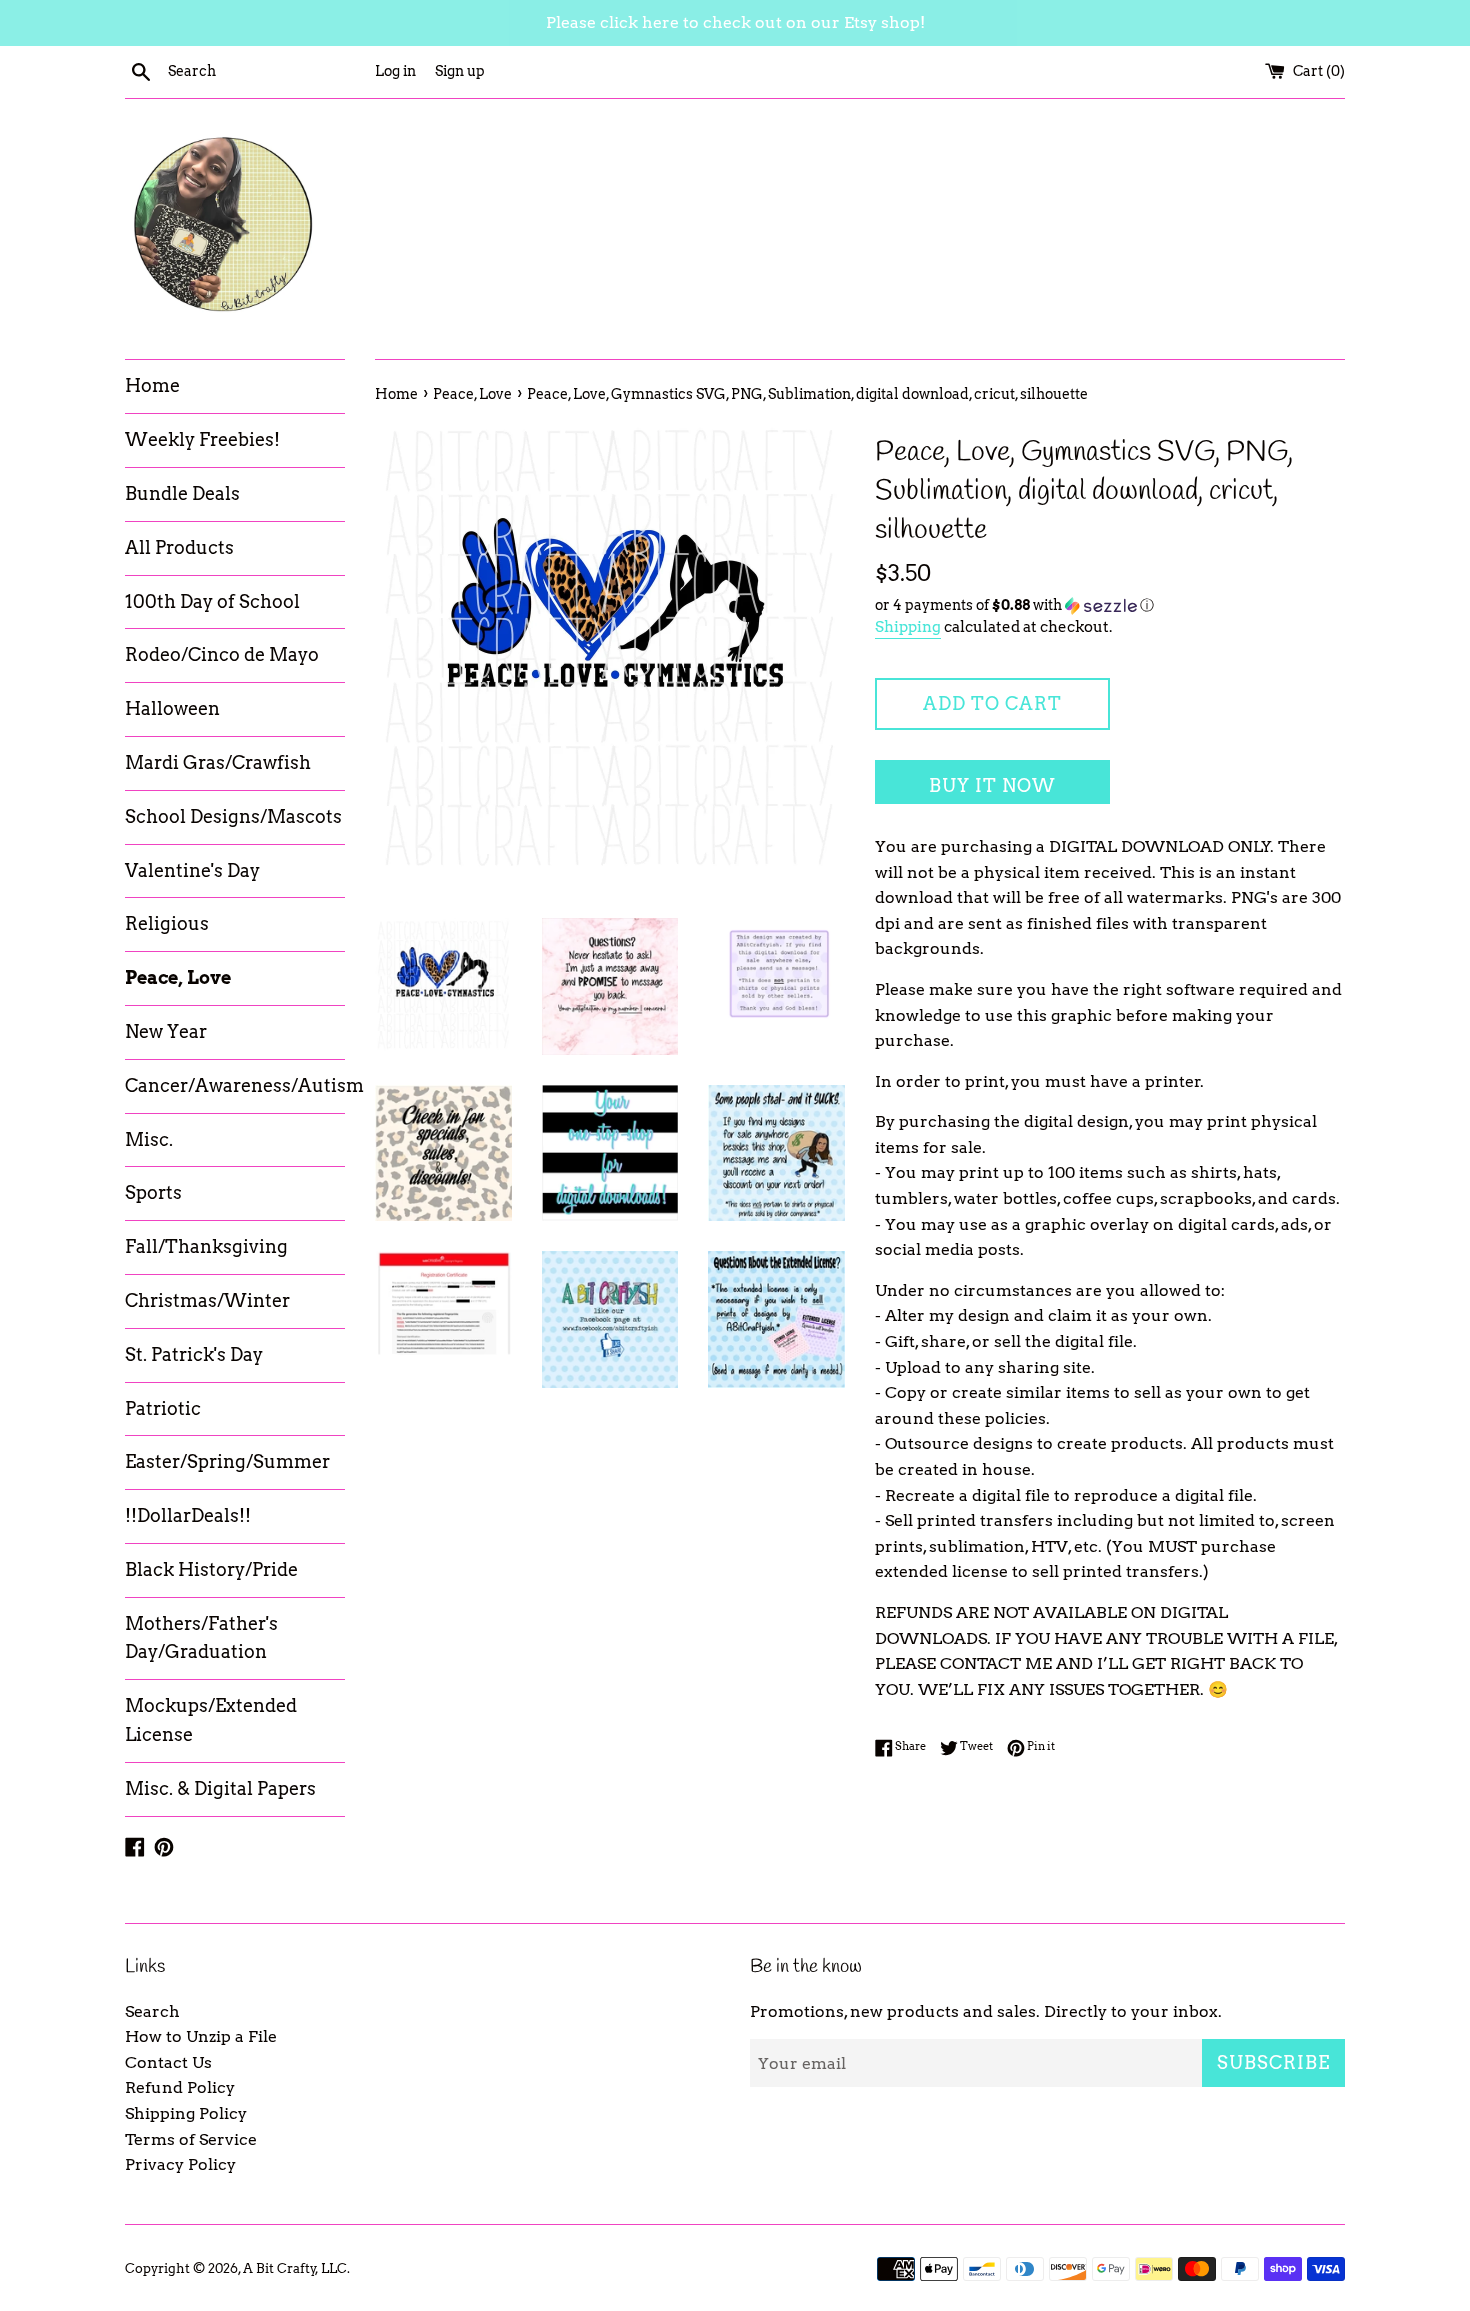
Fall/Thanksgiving (206, 1246)
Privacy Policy (180, 2164)
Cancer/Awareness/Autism (235, 1085)
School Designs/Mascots (233, 816)
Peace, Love (178, 977)
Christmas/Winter (207, 1300)
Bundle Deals (182, 493)
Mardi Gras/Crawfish (218, 762)
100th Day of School (212, 601)
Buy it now (992, 785)
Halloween (172, 708)
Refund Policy (180, 2087)
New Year (166, 1031)
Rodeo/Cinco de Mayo (222, 654)
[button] (1110, 605)
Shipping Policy (186, 2113)
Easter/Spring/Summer (227, 1461)
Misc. (149, 1139)
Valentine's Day (192, 870)
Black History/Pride (211, 1569)
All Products (179, 547)
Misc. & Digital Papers (220, 1788)
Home (152, 385)
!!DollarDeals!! (188, 1515)
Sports (153, 1192)
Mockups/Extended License (211, 1720)
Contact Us (168, 2062)
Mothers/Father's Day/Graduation (201, 1638)
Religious (167, 923)
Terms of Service (191, 2139)
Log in (395, 71)
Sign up (460, 71)
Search (152, 2011)
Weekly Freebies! (202, 439)
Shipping (908, 627)
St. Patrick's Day (194, 1354)
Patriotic (163, 1408)
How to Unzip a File (201, 2036)
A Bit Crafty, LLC (295, 2268)
